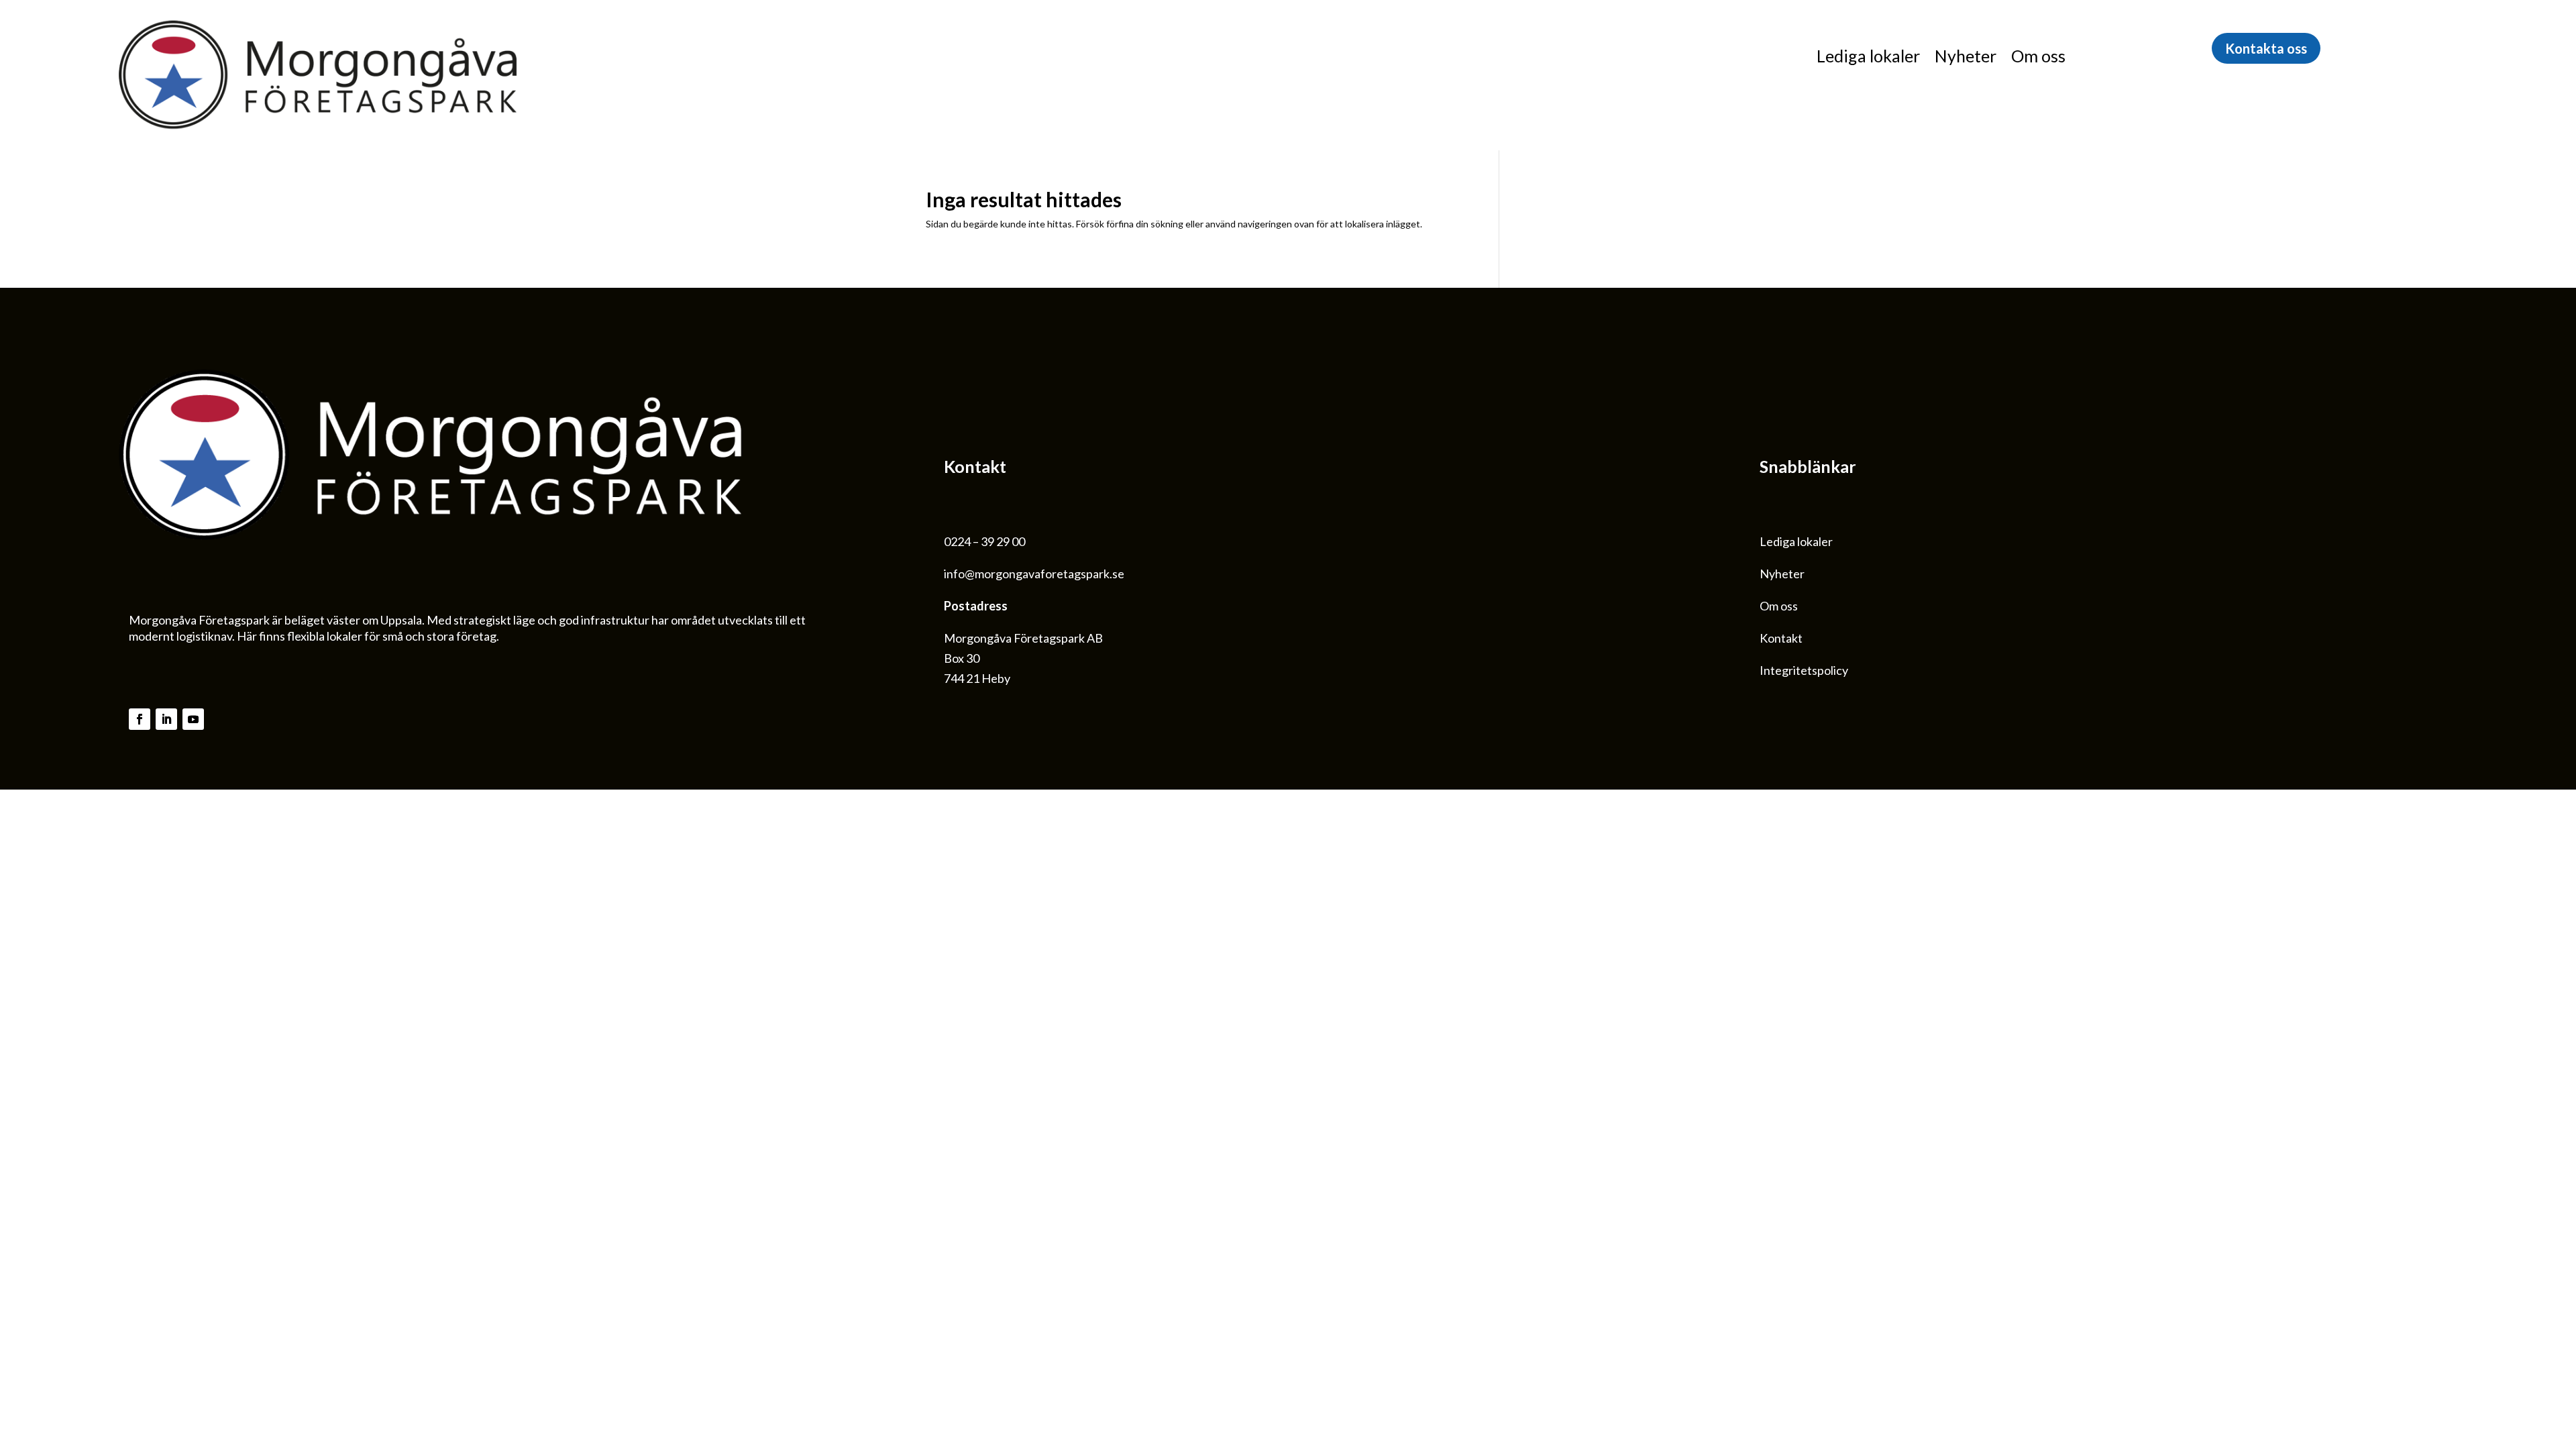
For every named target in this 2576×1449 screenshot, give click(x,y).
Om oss (2038, 58)
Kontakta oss (2266, 48)
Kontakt (1781, 638)
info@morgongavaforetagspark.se (1034, 574)
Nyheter (1966, 58)
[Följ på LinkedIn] (166, 719)
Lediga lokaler (1868, 58)
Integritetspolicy (1804, 670)
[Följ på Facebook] (140, 719)
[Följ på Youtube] (193, 719)
